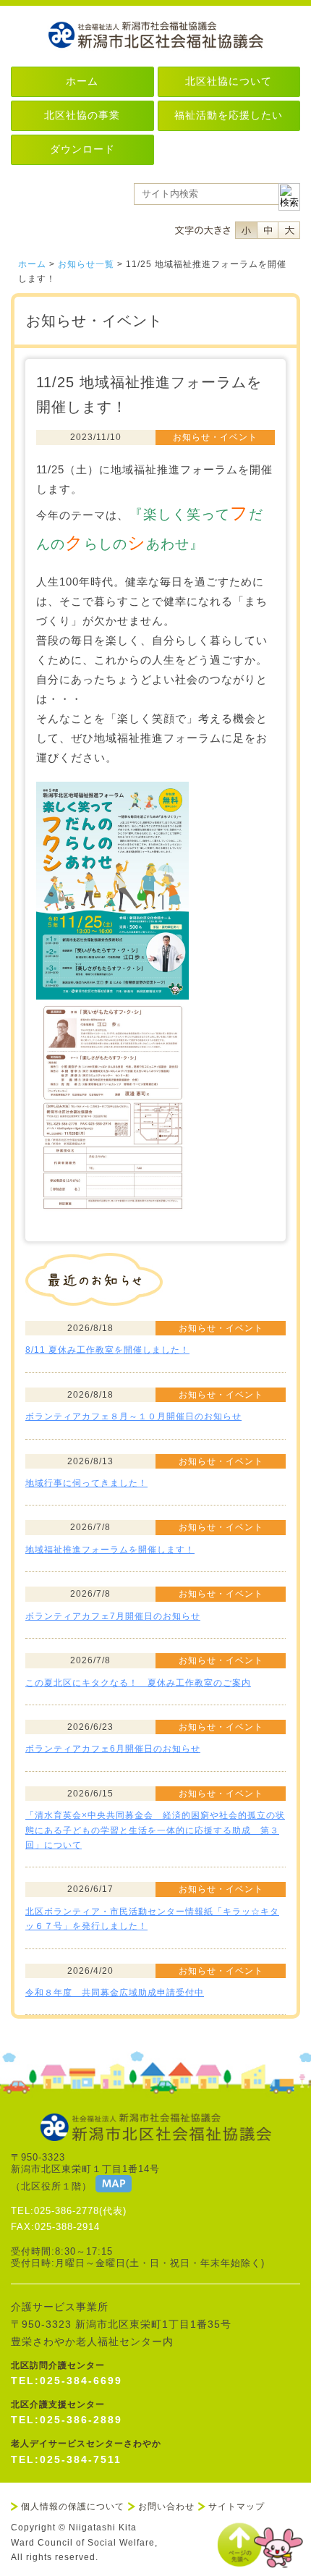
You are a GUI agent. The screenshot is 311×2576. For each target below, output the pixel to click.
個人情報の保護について (73, 2507)
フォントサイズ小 (246, 230)
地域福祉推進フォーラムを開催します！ (110, 1550)
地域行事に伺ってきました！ (86, 1483)
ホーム (32, 264)
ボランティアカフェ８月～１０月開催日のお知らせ (133, 1416)
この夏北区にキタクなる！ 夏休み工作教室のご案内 (138, 1683)
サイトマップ (237, 2507)
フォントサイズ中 (268, 230)
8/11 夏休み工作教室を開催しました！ (107, 1350)
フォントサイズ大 (289, 230)
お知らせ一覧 (86, 264)
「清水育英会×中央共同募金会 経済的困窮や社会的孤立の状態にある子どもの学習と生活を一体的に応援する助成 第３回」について (155, 1830)
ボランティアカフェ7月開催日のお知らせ (113, 1616)
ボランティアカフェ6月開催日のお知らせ (113, 1749)
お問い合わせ (166, 2507)
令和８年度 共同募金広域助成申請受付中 (115, 1993)
